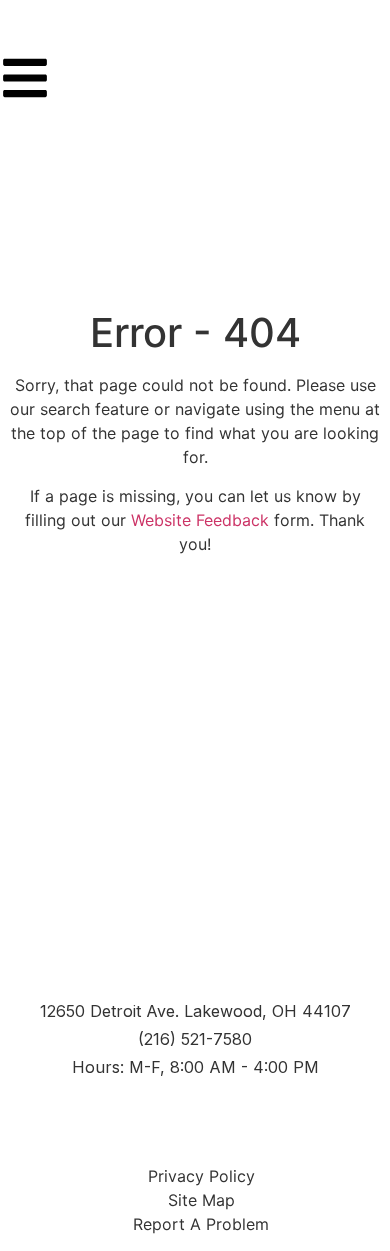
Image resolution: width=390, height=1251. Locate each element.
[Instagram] (123, 1119)
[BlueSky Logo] (279, 1119)
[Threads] (227, 1119)
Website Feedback (200, 520)
